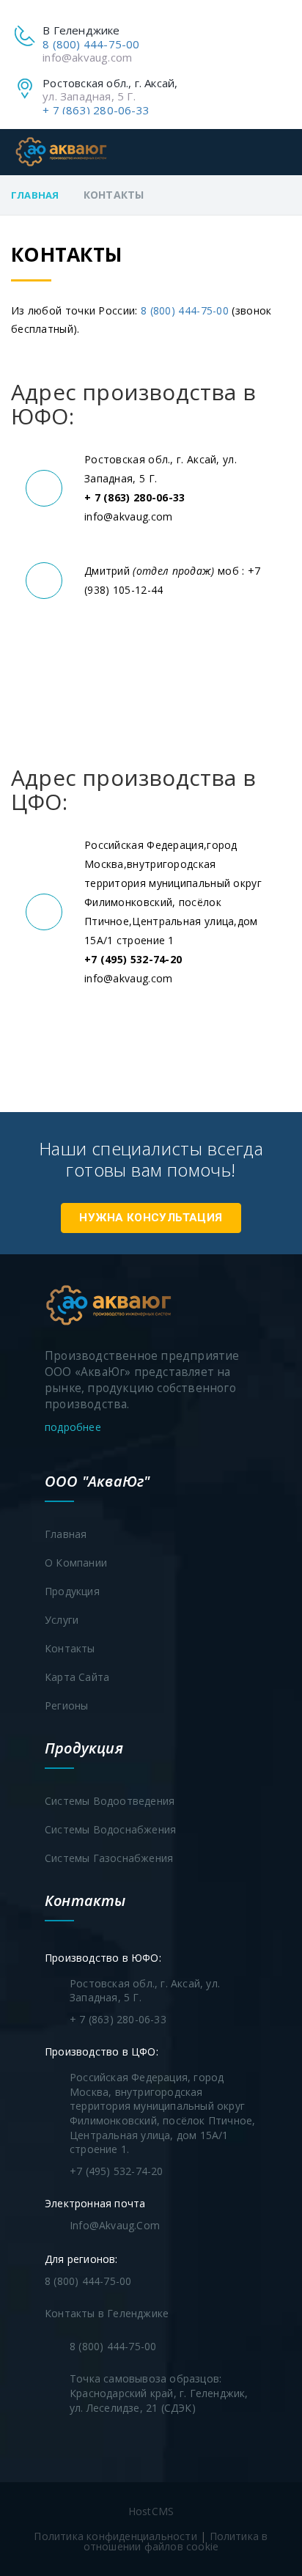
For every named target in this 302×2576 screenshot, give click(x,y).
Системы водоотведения (110, 1801)
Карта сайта (77, 1677)
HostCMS (151, 2511)
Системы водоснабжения (110, 1829)
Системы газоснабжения (109, 1858)
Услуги (62, 1620)
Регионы (66, 1705)
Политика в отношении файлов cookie (176, 2541)
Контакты (70, 1648)
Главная (35, 195)
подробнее (74, 1427)
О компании (76, 1563)
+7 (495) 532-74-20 (117, 2171)
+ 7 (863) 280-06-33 (96, 110)
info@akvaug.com (87, 57)
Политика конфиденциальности (115, 2536)
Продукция (72, 1591)
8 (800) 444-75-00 (91, 44)
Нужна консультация (151, 1218)
